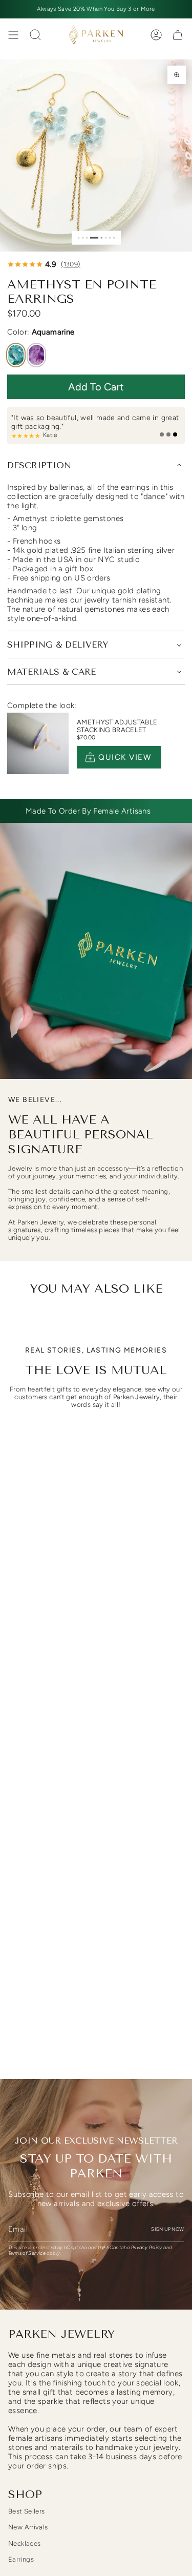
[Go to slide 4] (94, 237)
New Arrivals (28, 2527)
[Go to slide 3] (87, 237)
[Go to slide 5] (101, 237)
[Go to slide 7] (109, 237)
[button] (96, 387)
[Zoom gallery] (177, 75)
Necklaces (24, 2543)
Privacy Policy (147, 2247)
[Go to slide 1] (79, 237)
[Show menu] (13, 35)
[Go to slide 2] (83, 237)
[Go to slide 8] (113, 237)
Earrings (21, 2559)
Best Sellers (27, 2511)
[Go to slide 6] (105, 237)
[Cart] (178, 35)
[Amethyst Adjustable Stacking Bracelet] (38, 743)
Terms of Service (27, 2253)
